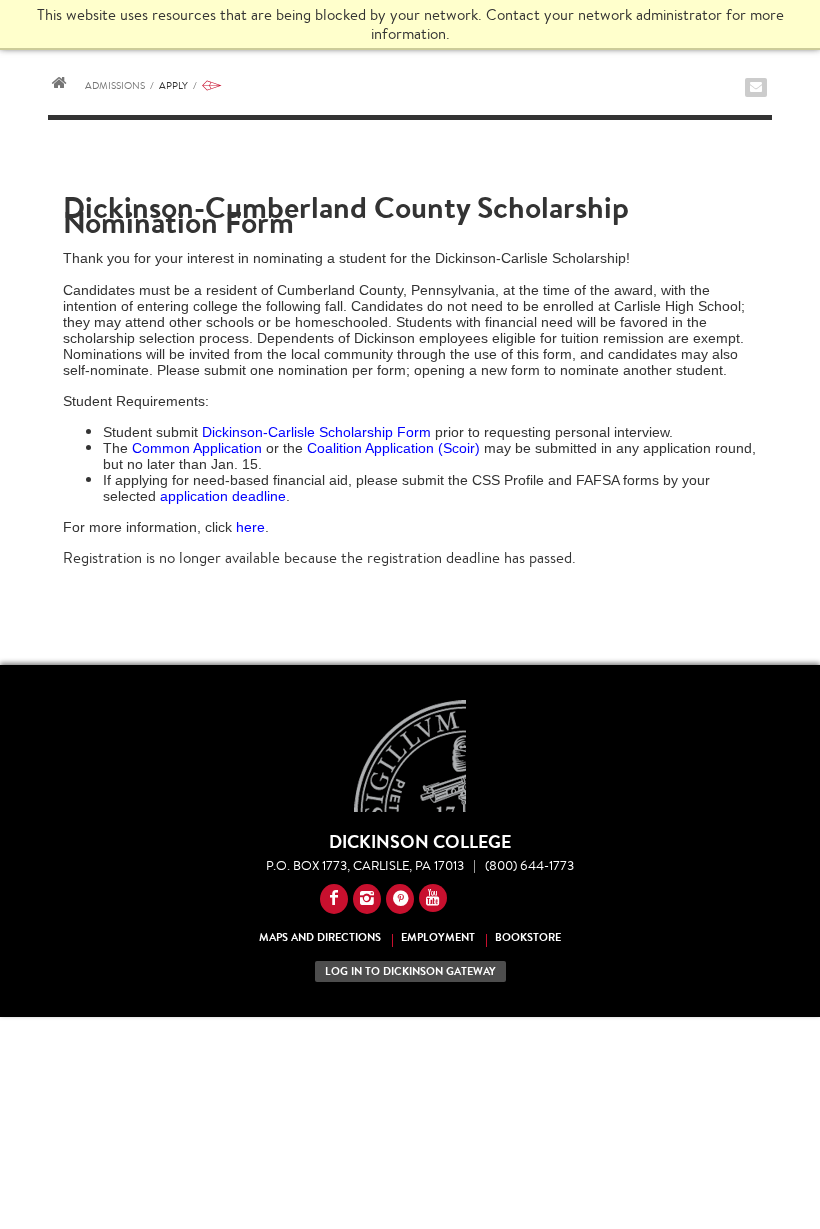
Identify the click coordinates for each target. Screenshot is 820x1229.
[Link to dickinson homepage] (410, 756)
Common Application (197, 448)
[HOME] (59, 85)
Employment (438, 937)
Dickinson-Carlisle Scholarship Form (316, 432)
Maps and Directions (320, 937)
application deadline (223, 496)
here (250, 527)
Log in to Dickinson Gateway (410, 971)
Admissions (119, 85)
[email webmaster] (756, 87)
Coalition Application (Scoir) (393, 448)
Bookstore (528, 937)
